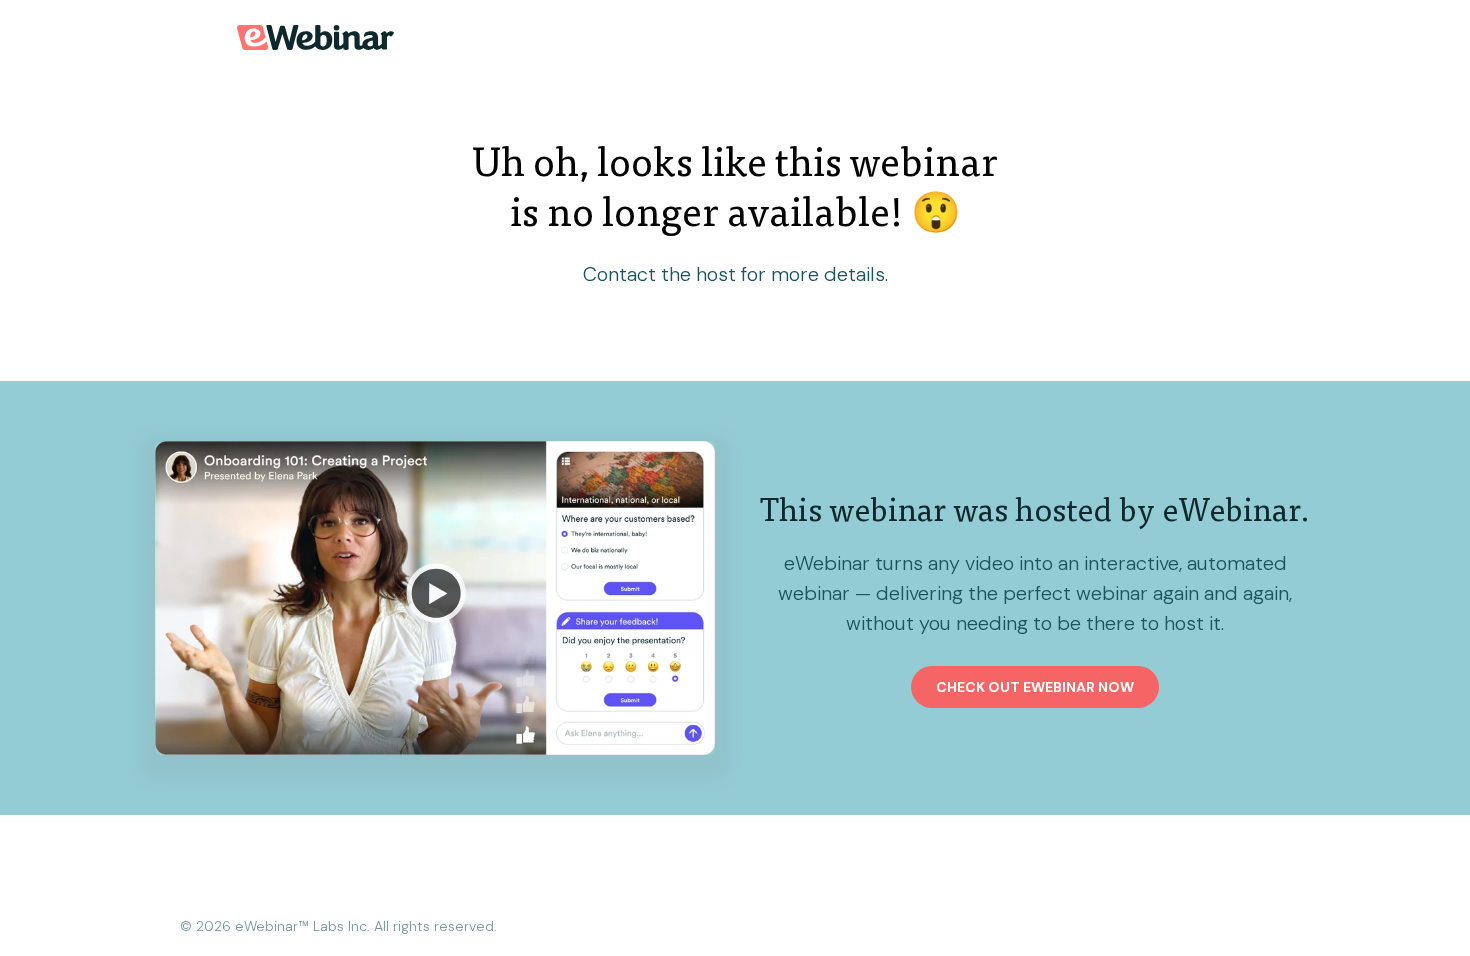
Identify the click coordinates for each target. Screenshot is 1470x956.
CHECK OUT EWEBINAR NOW (1035, 687)
